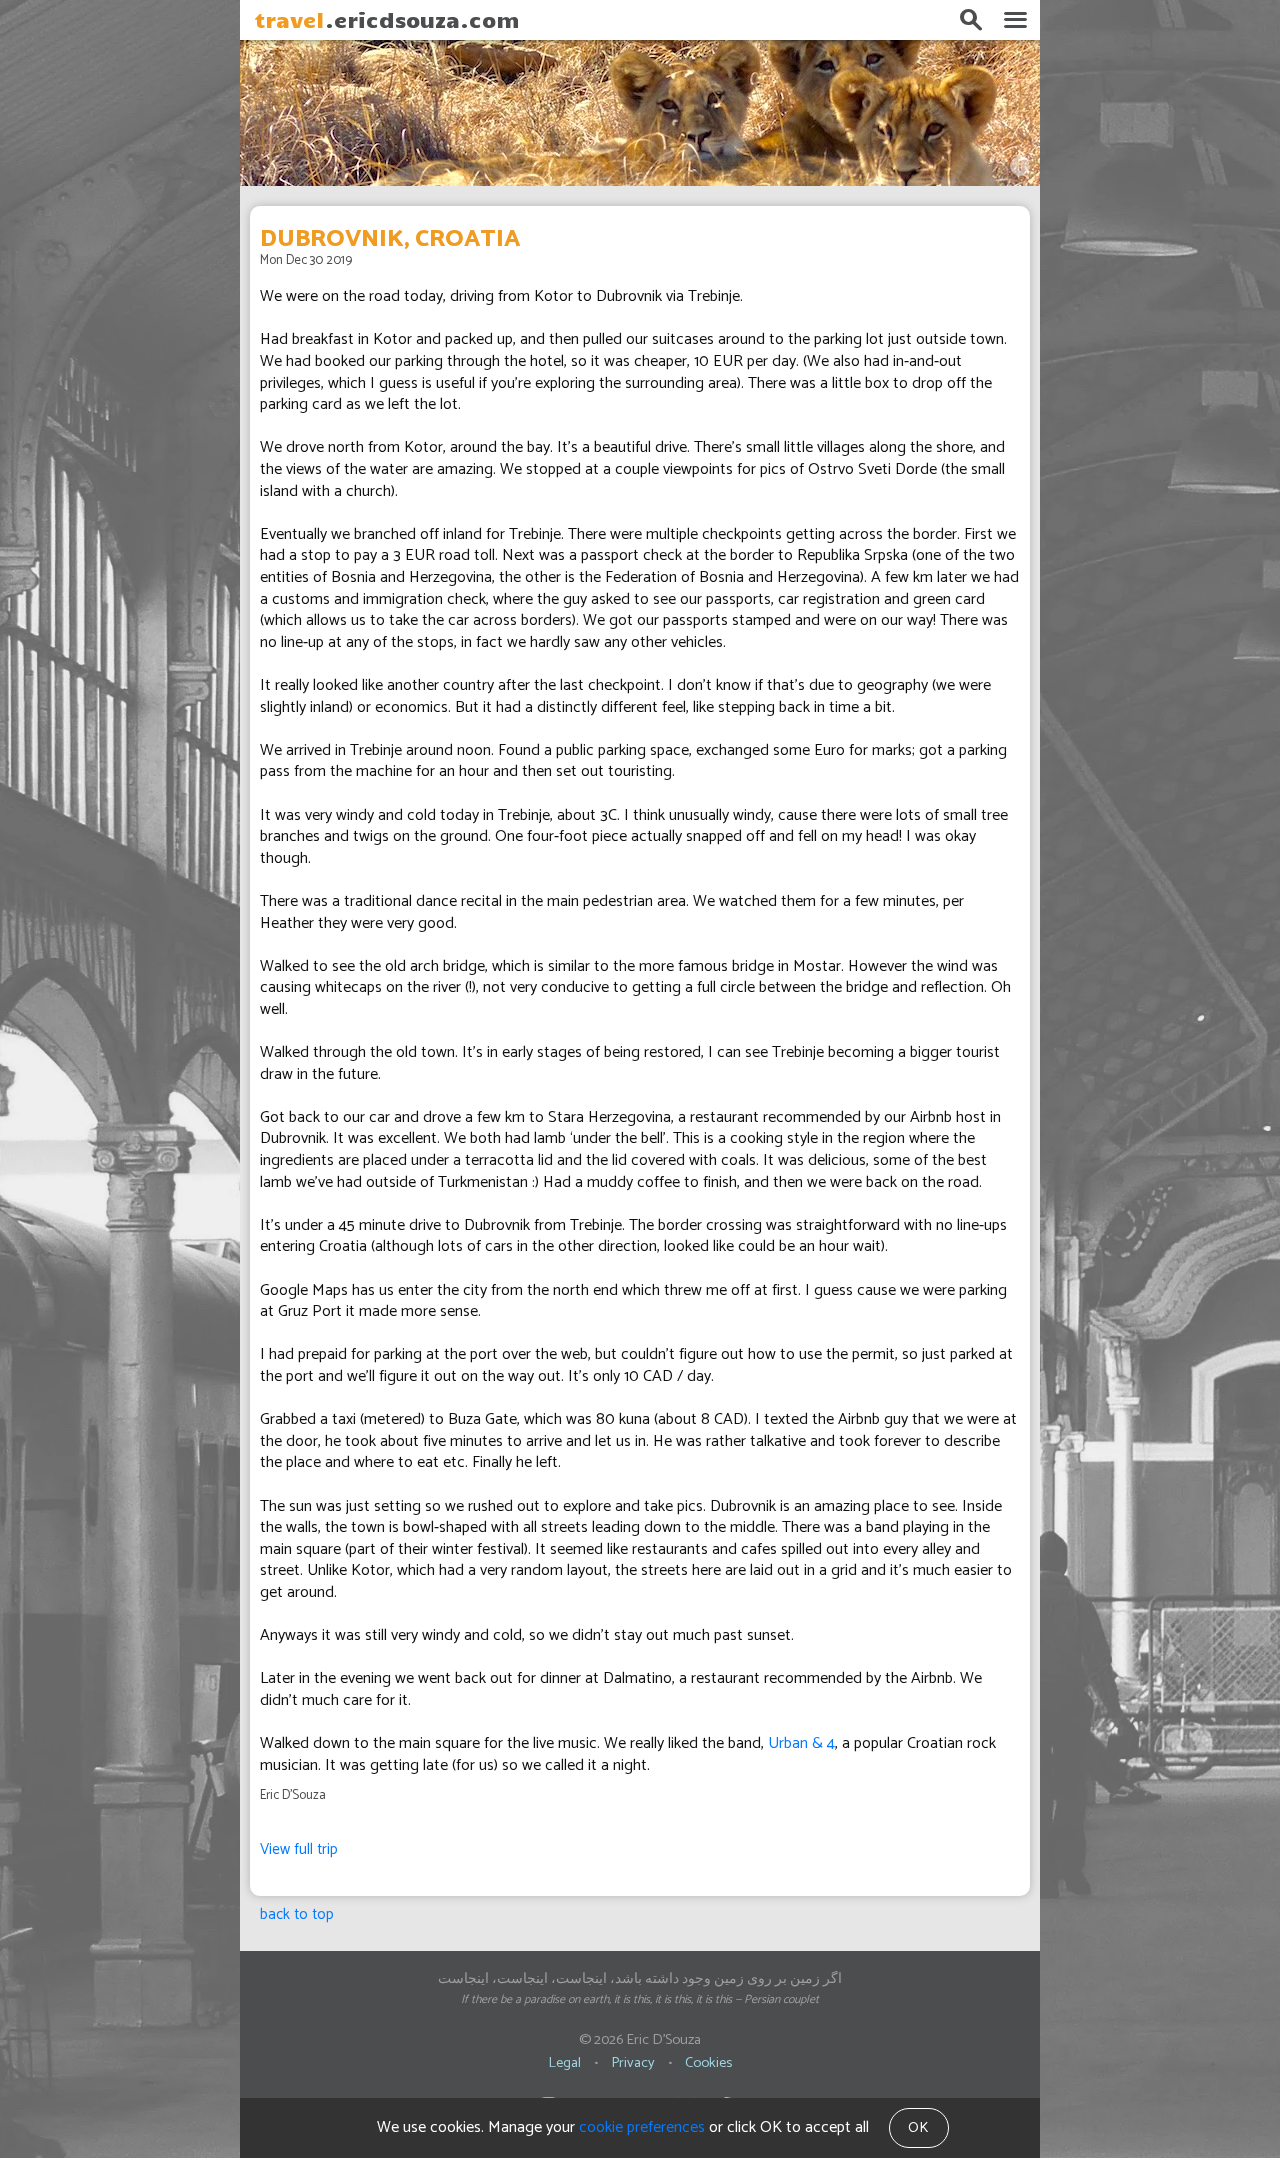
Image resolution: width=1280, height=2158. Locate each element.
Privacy (633, 2063)
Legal (564, 2063)
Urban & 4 (801, 1743)
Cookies (708, 2063)
